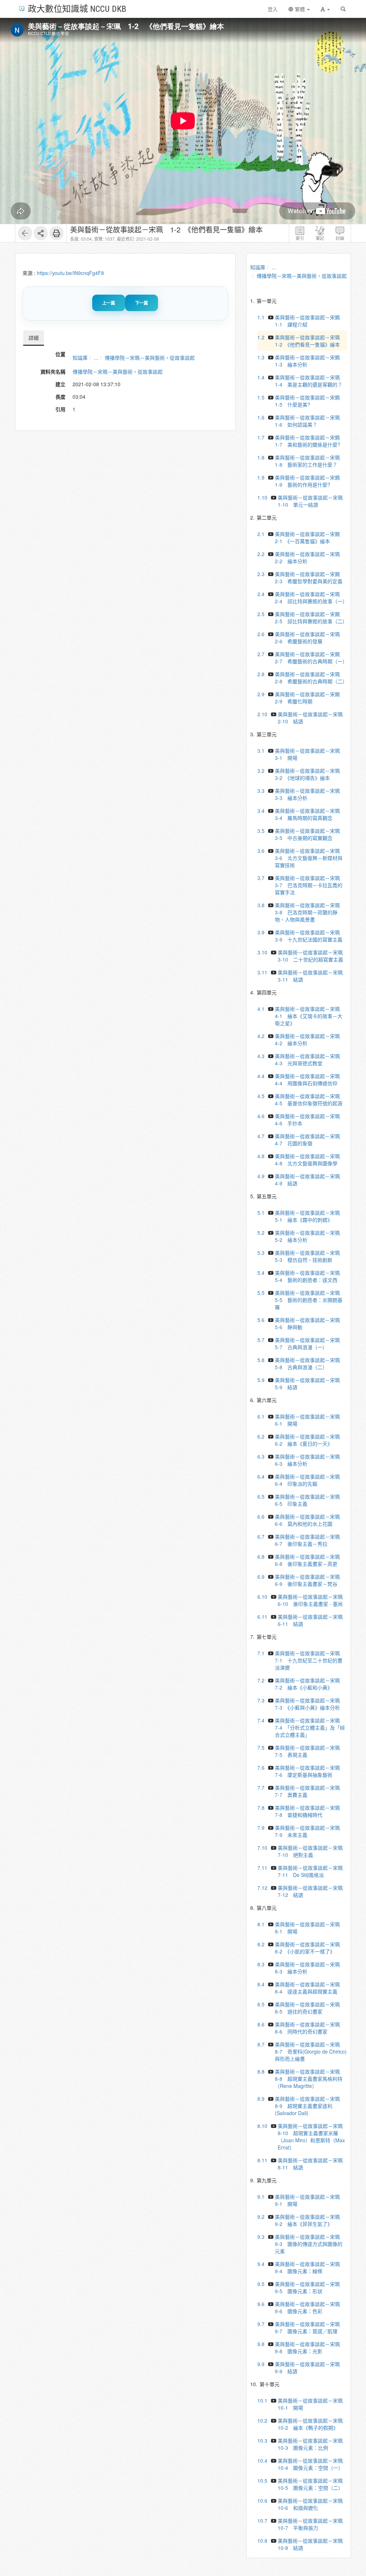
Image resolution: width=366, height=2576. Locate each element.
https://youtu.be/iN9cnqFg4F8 (70, 273)
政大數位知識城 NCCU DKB (77, 8)
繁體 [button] (300, 9)
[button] (325, 9)
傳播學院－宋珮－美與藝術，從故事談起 (150, 358)
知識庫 (80, 358)
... (96, 358)
